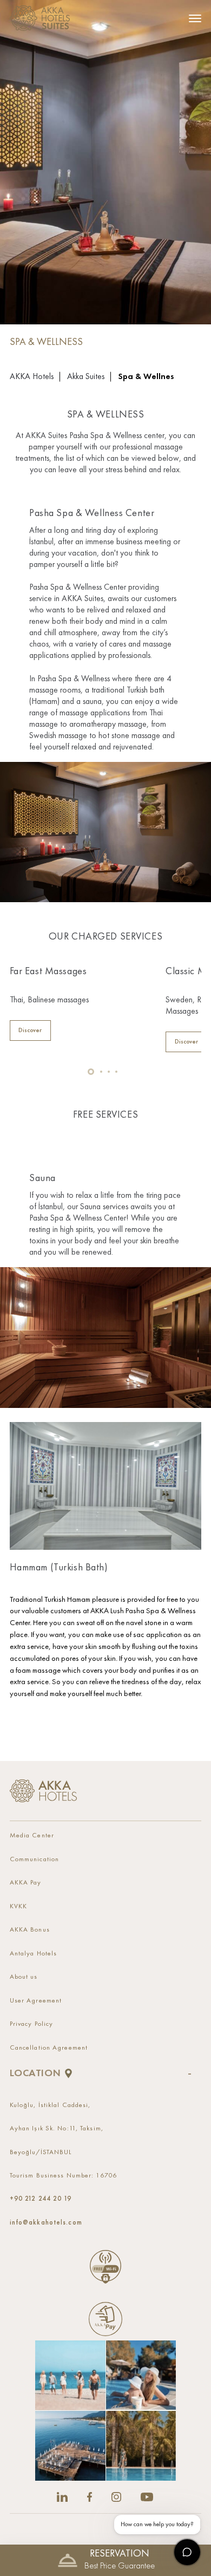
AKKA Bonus (30, 1930)
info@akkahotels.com (46, 2222)
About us (24, 1977)
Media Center (32, 1835)
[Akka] (44, 1791)
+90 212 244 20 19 (41, 2199)
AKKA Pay (26, 1883)
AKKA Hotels (32, 377)
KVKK (18, 1906)
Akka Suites (86, 377)
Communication (34, 1859)
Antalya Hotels (34, 1954)
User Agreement (36, 2001)
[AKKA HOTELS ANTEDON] (43, 18)
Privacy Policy (32, 2024)
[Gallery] (105, 2411)
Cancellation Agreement (49, 2048)
